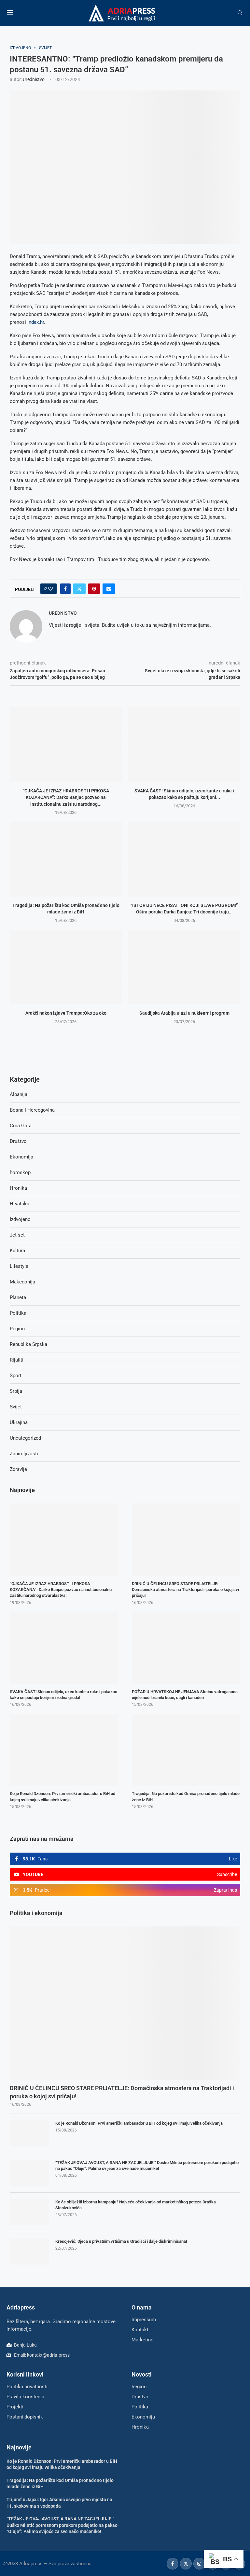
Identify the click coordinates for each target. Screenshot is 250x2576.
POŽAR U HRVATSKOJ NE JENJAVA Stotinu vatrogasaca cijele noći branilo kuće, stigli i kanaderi (185, 1695)
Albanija (19, 1094)
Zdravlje (18, 1469)
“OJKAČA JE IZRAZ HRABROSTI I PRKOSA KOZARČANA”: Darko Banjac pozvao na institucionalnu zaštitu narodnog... (66, 797)
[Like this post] (50, 589)
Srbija (16, 1391)
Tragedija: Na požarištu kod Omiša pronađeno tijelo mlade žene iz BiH (186, 1796)
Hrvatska (20, 1204)
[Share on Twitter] (79, 589)
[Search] (240, 13)
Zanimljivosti (24, 1454)
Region (17, 1329)
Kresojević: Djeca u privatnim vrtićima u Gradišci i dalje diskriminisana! (121, 2241)
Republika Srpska (28, 1344)
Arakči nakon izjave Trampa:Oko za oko (66, 1013)
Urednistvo (34, 79)
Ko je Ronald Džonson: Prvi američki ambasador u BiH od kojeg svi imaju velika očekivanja (139, 2123)
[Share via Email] (109, 589)
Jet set (17, 1235)
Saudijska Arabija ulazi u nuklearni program (184, 1013)
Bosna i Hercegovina (32, 1110)
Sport (16, 1376)
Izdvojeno (20, 1219)
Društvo (18, 1141)
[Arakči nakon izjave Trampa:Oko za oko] (66, 967)
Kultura (17, 1251)
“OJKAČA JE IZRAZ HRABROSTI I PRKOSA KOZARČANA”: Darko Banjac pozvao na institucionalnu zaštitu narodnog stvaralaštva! (61, 1589)
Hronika (18, 1188)
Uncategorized (25, 1438)
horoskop (20, 1172)
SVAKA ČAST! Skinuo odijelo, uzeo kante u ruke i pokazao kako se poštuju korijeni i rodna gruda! (63, 1695)
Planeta (18, 1297)
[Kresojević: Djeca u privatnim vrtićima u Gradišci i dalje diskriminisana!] (29, 2252)
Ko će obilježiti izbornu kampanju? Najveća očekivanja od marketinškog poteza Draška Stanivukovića (136, 2205)
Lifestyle (19, 1266)
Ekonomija (21, 1157)
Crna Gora (21, 1126)
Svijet (16, 1407)
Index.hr (36, 322)
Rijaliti (17, 1360)
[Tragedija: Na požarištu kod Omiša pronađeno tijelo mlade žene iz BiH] (66, 859)
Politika (18, 1313)
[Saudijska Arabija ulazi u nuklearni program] (184, 967)
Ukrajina (19, 1422)
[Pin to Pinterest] (94, 589)
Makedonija (22, 1282)
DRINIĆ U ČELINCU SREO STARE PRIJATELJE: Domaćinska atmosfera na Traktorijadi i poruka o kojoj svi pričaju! (122, 2092)
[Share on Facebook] (65, 589)
